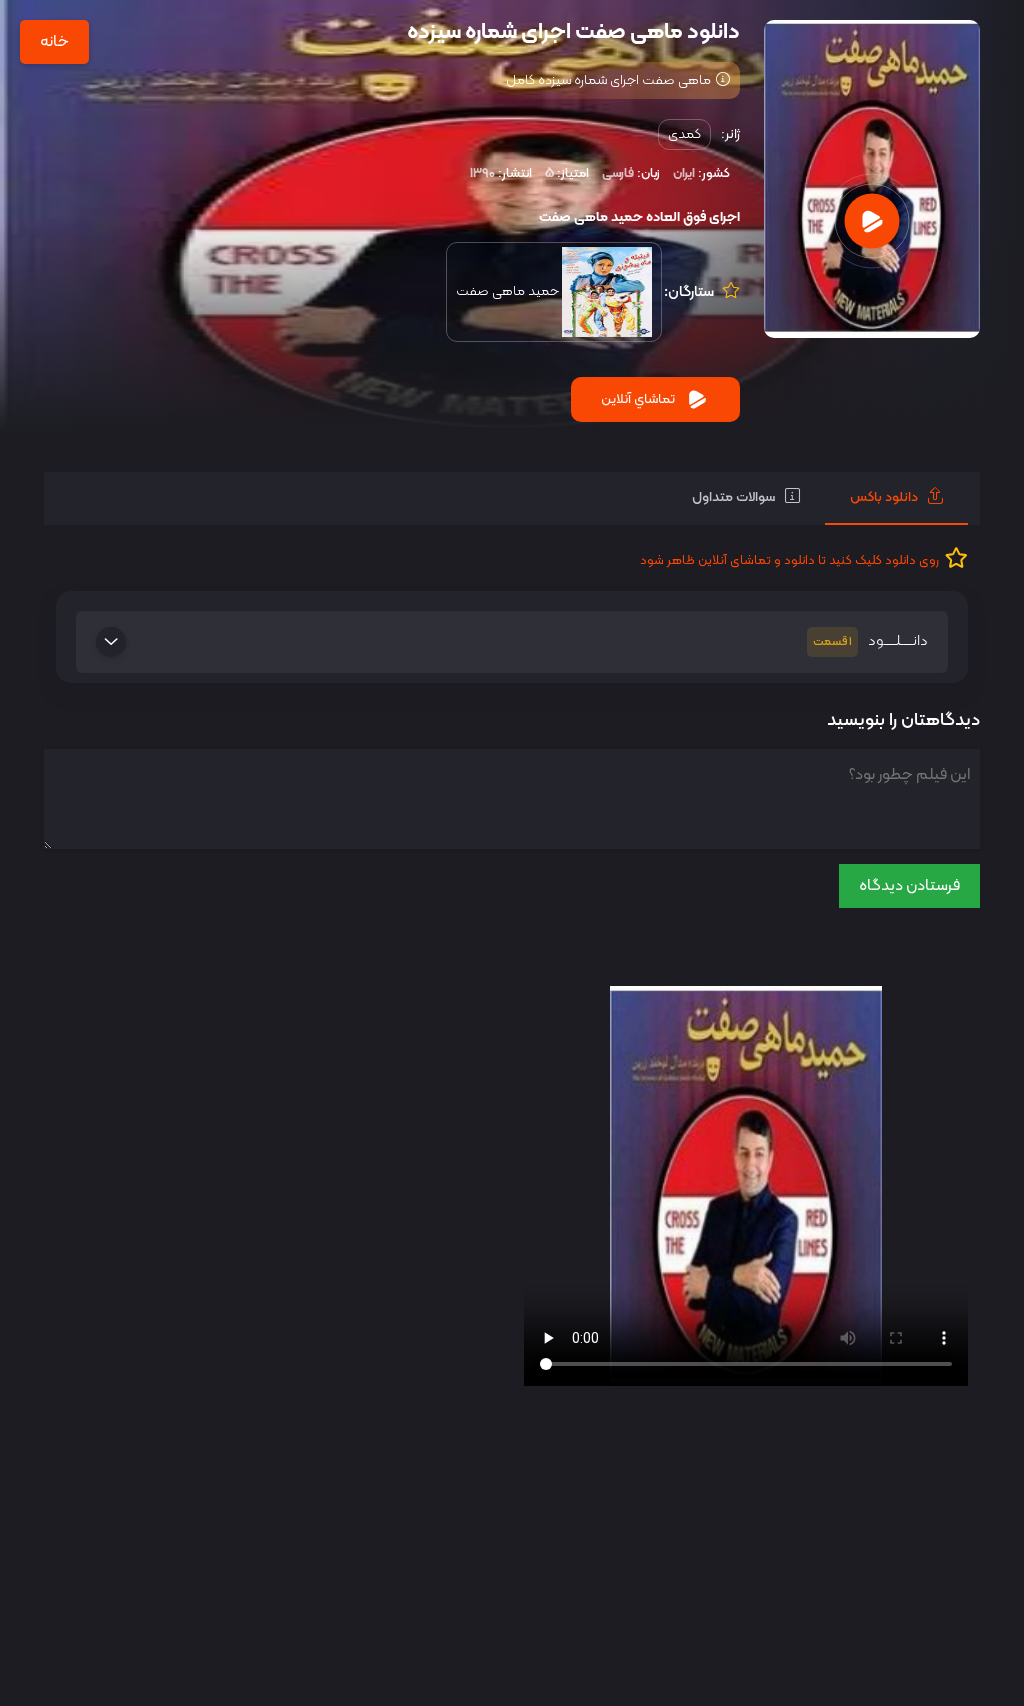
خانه (54, 42)
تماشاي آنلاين (638, 399)
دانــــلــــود (870, 641)
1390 (482, 174)
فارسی (618, 174)
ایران (684, 174)
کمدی (684, 134)
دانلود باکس (884, 497)
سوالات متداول (733, 497)
